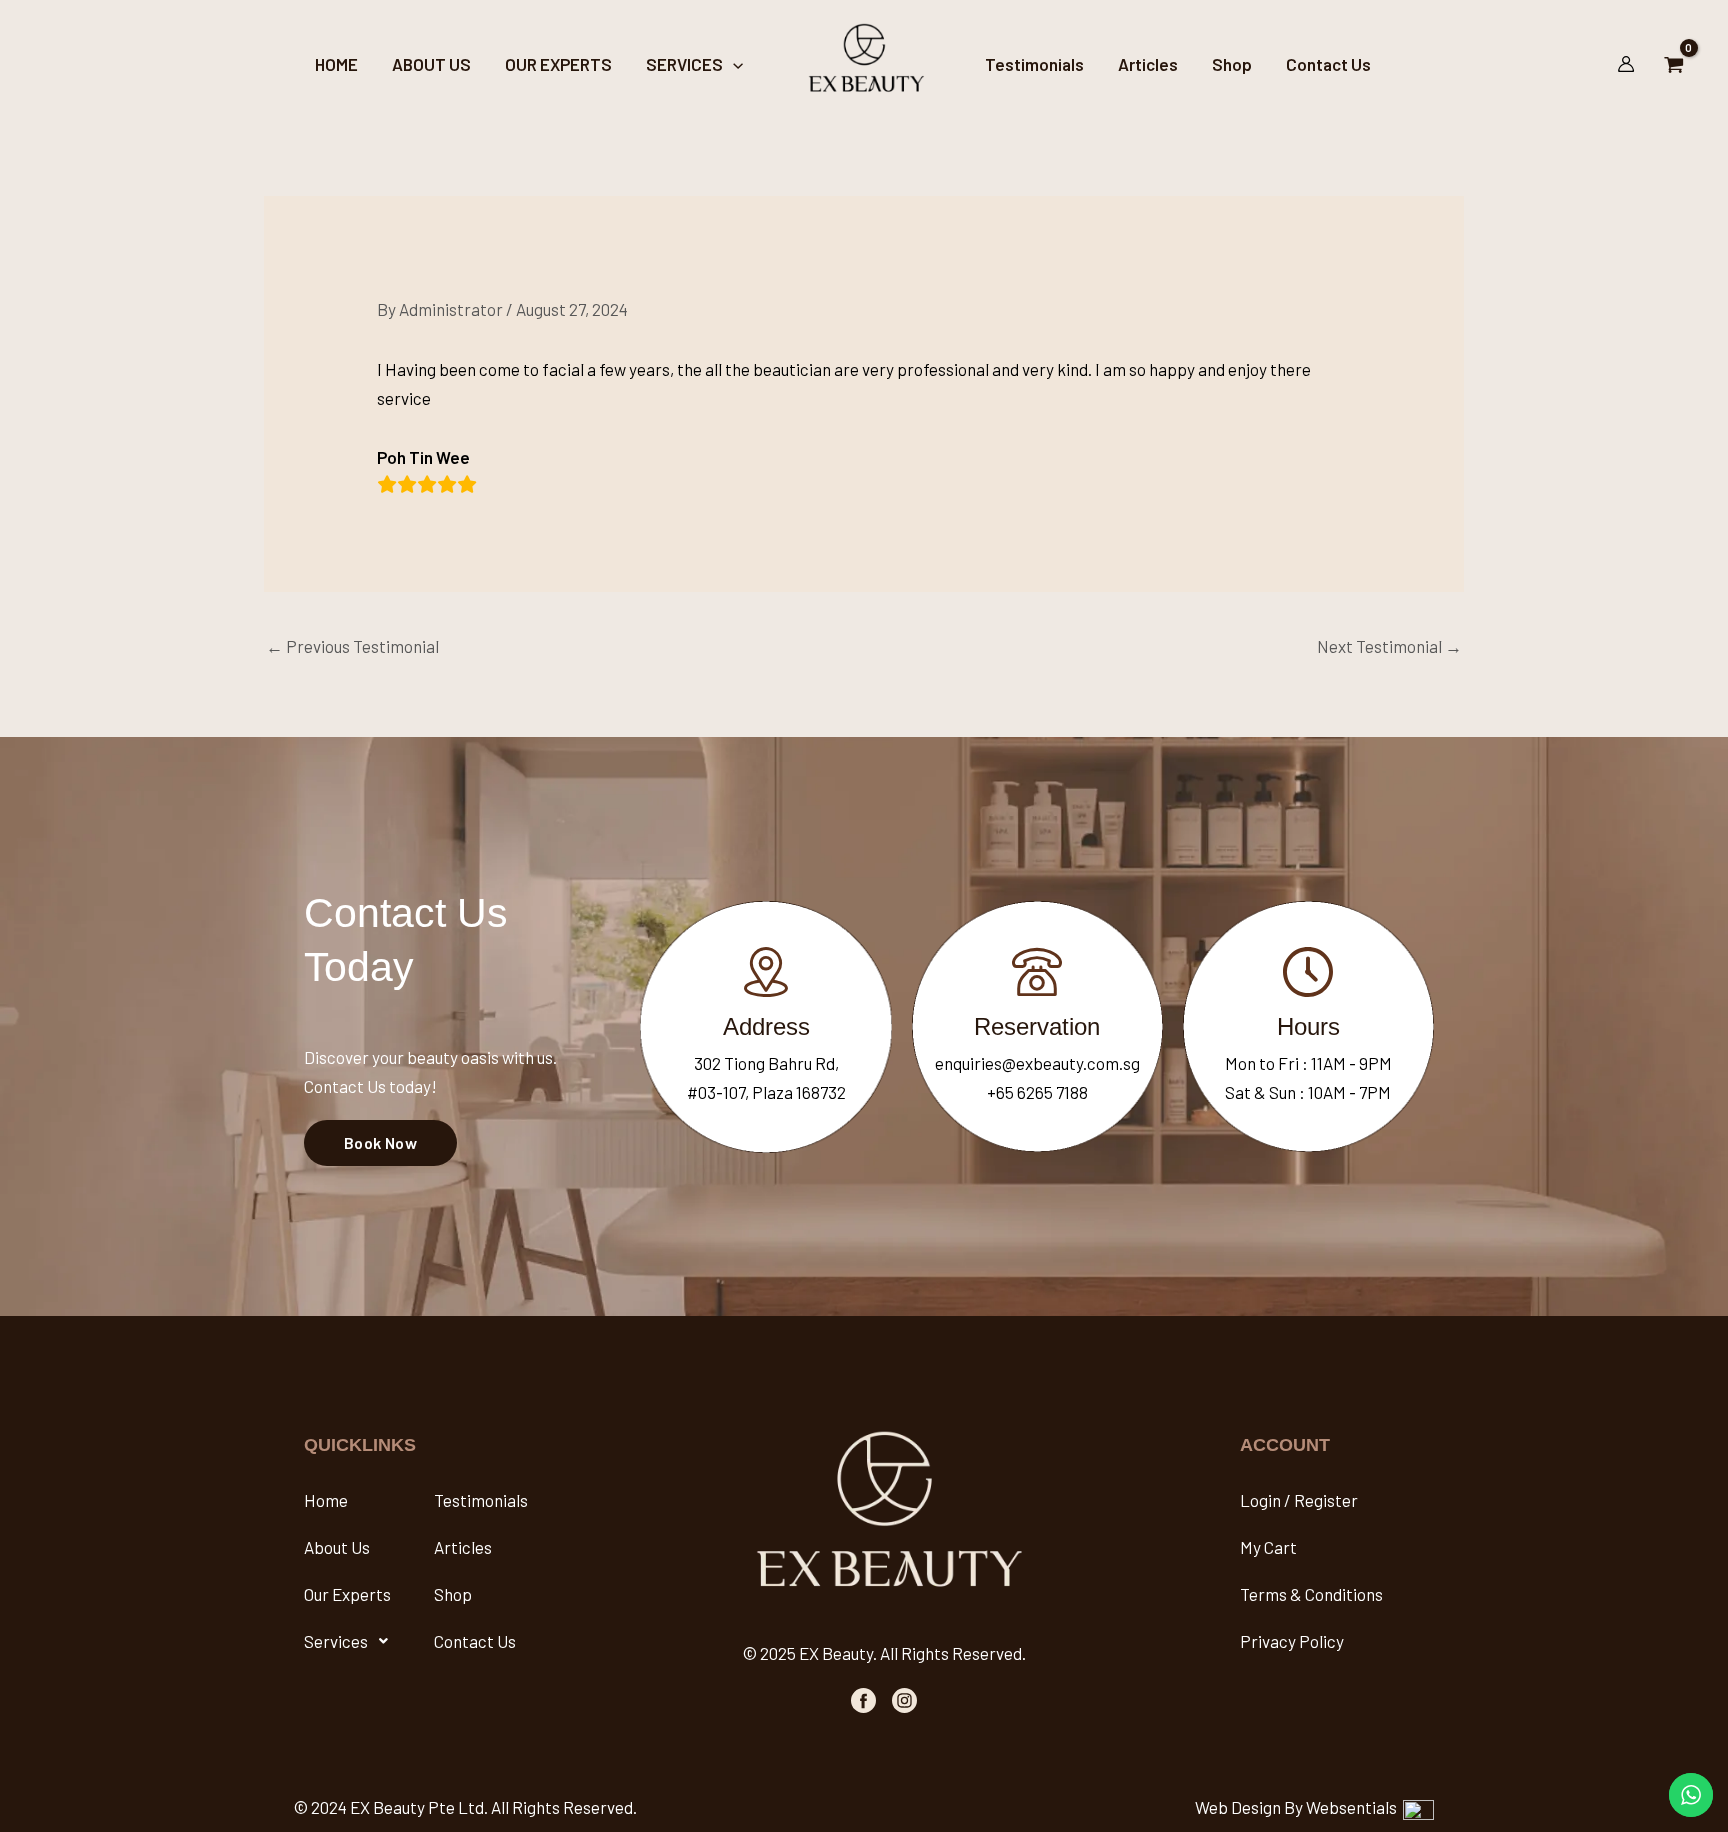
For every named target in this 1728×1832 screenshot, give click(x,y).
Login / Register (1299, 1500)
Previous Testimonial (352, 646)
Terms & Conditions (1311, 1594)
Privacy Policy (1292, 1641)
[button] (351, 1641)
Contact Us (475, 1641)
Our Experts (347, 1594)
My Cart (1268, 1547)
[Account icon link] (1626, 64)
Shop (453, 1594)
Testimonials (481, 1500)
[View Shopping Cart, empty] (1674, 63)
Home (326, 1500)
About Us (337, 1547)
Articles (463, 1547)
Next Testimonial (1389, 646)
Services (336, 1641)
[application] (733, 64)
